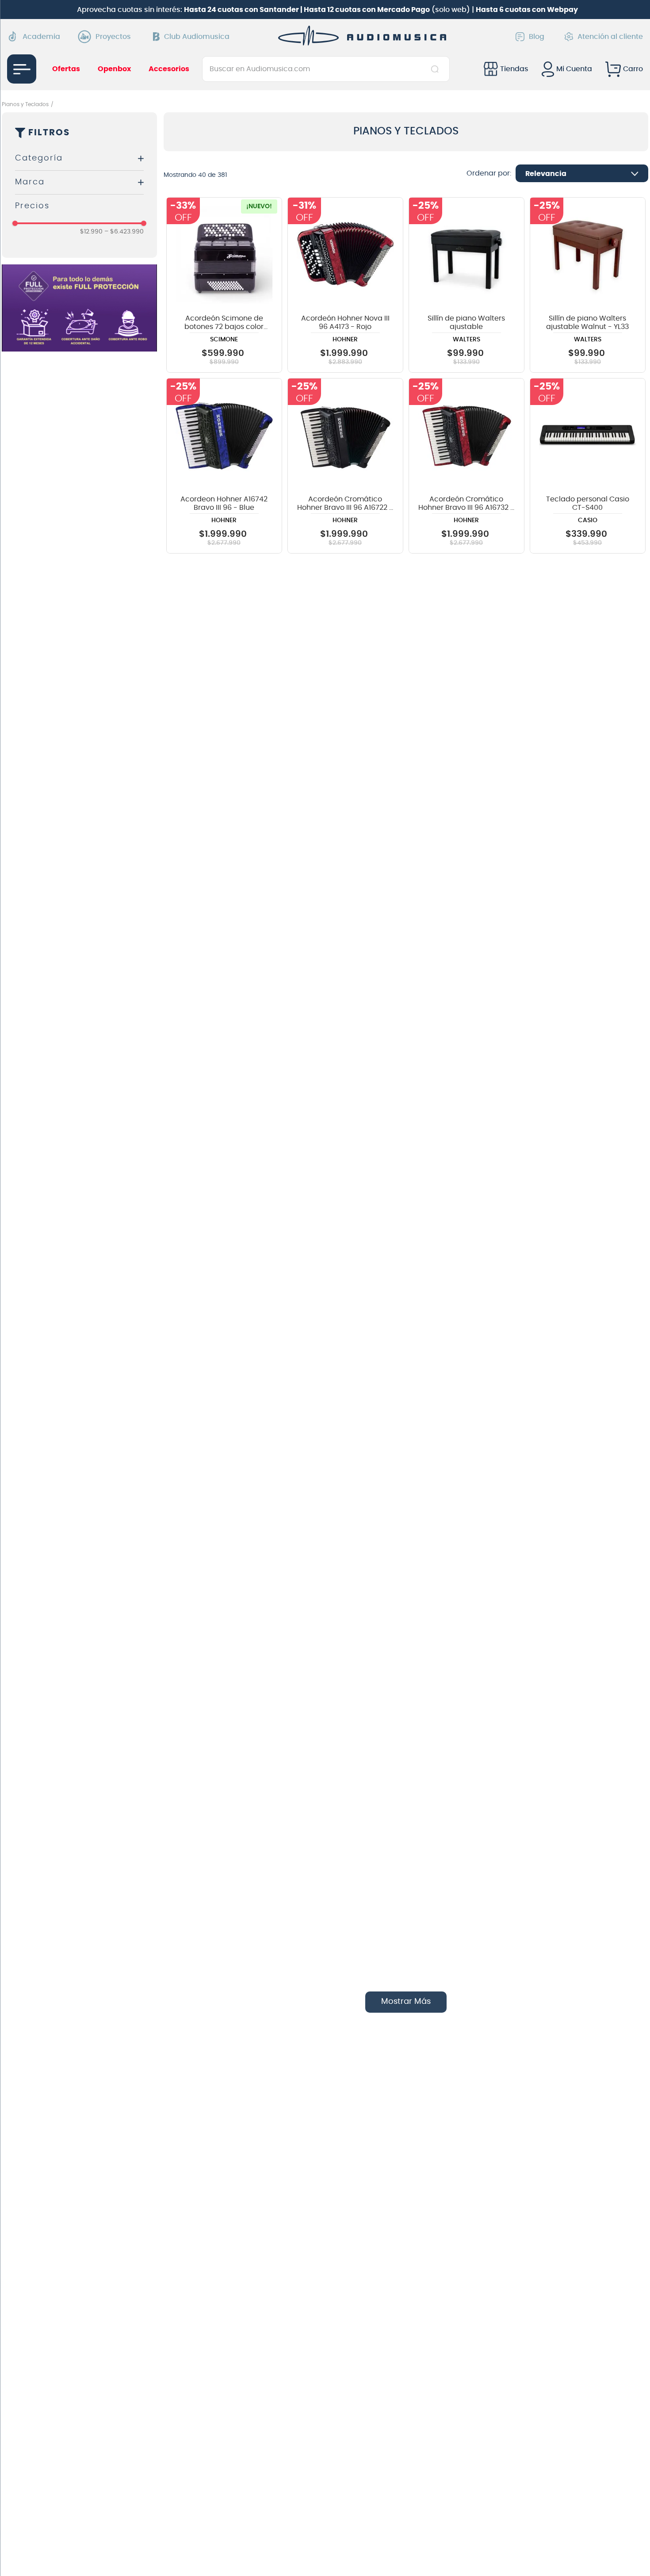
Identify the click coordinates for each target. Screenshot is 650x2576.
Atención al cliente (610, 37)
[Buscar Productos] (437, 69)
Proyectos (113, 37)
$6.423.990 (124, 232)
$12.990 (91, 232)
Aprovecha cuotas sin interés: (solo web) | (327, 10)
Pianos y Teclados (25, 104)
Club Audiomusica (197, 37)
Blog (537, 37)
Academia (41, 37)
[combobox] (326, 69)
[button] (79, 159)
